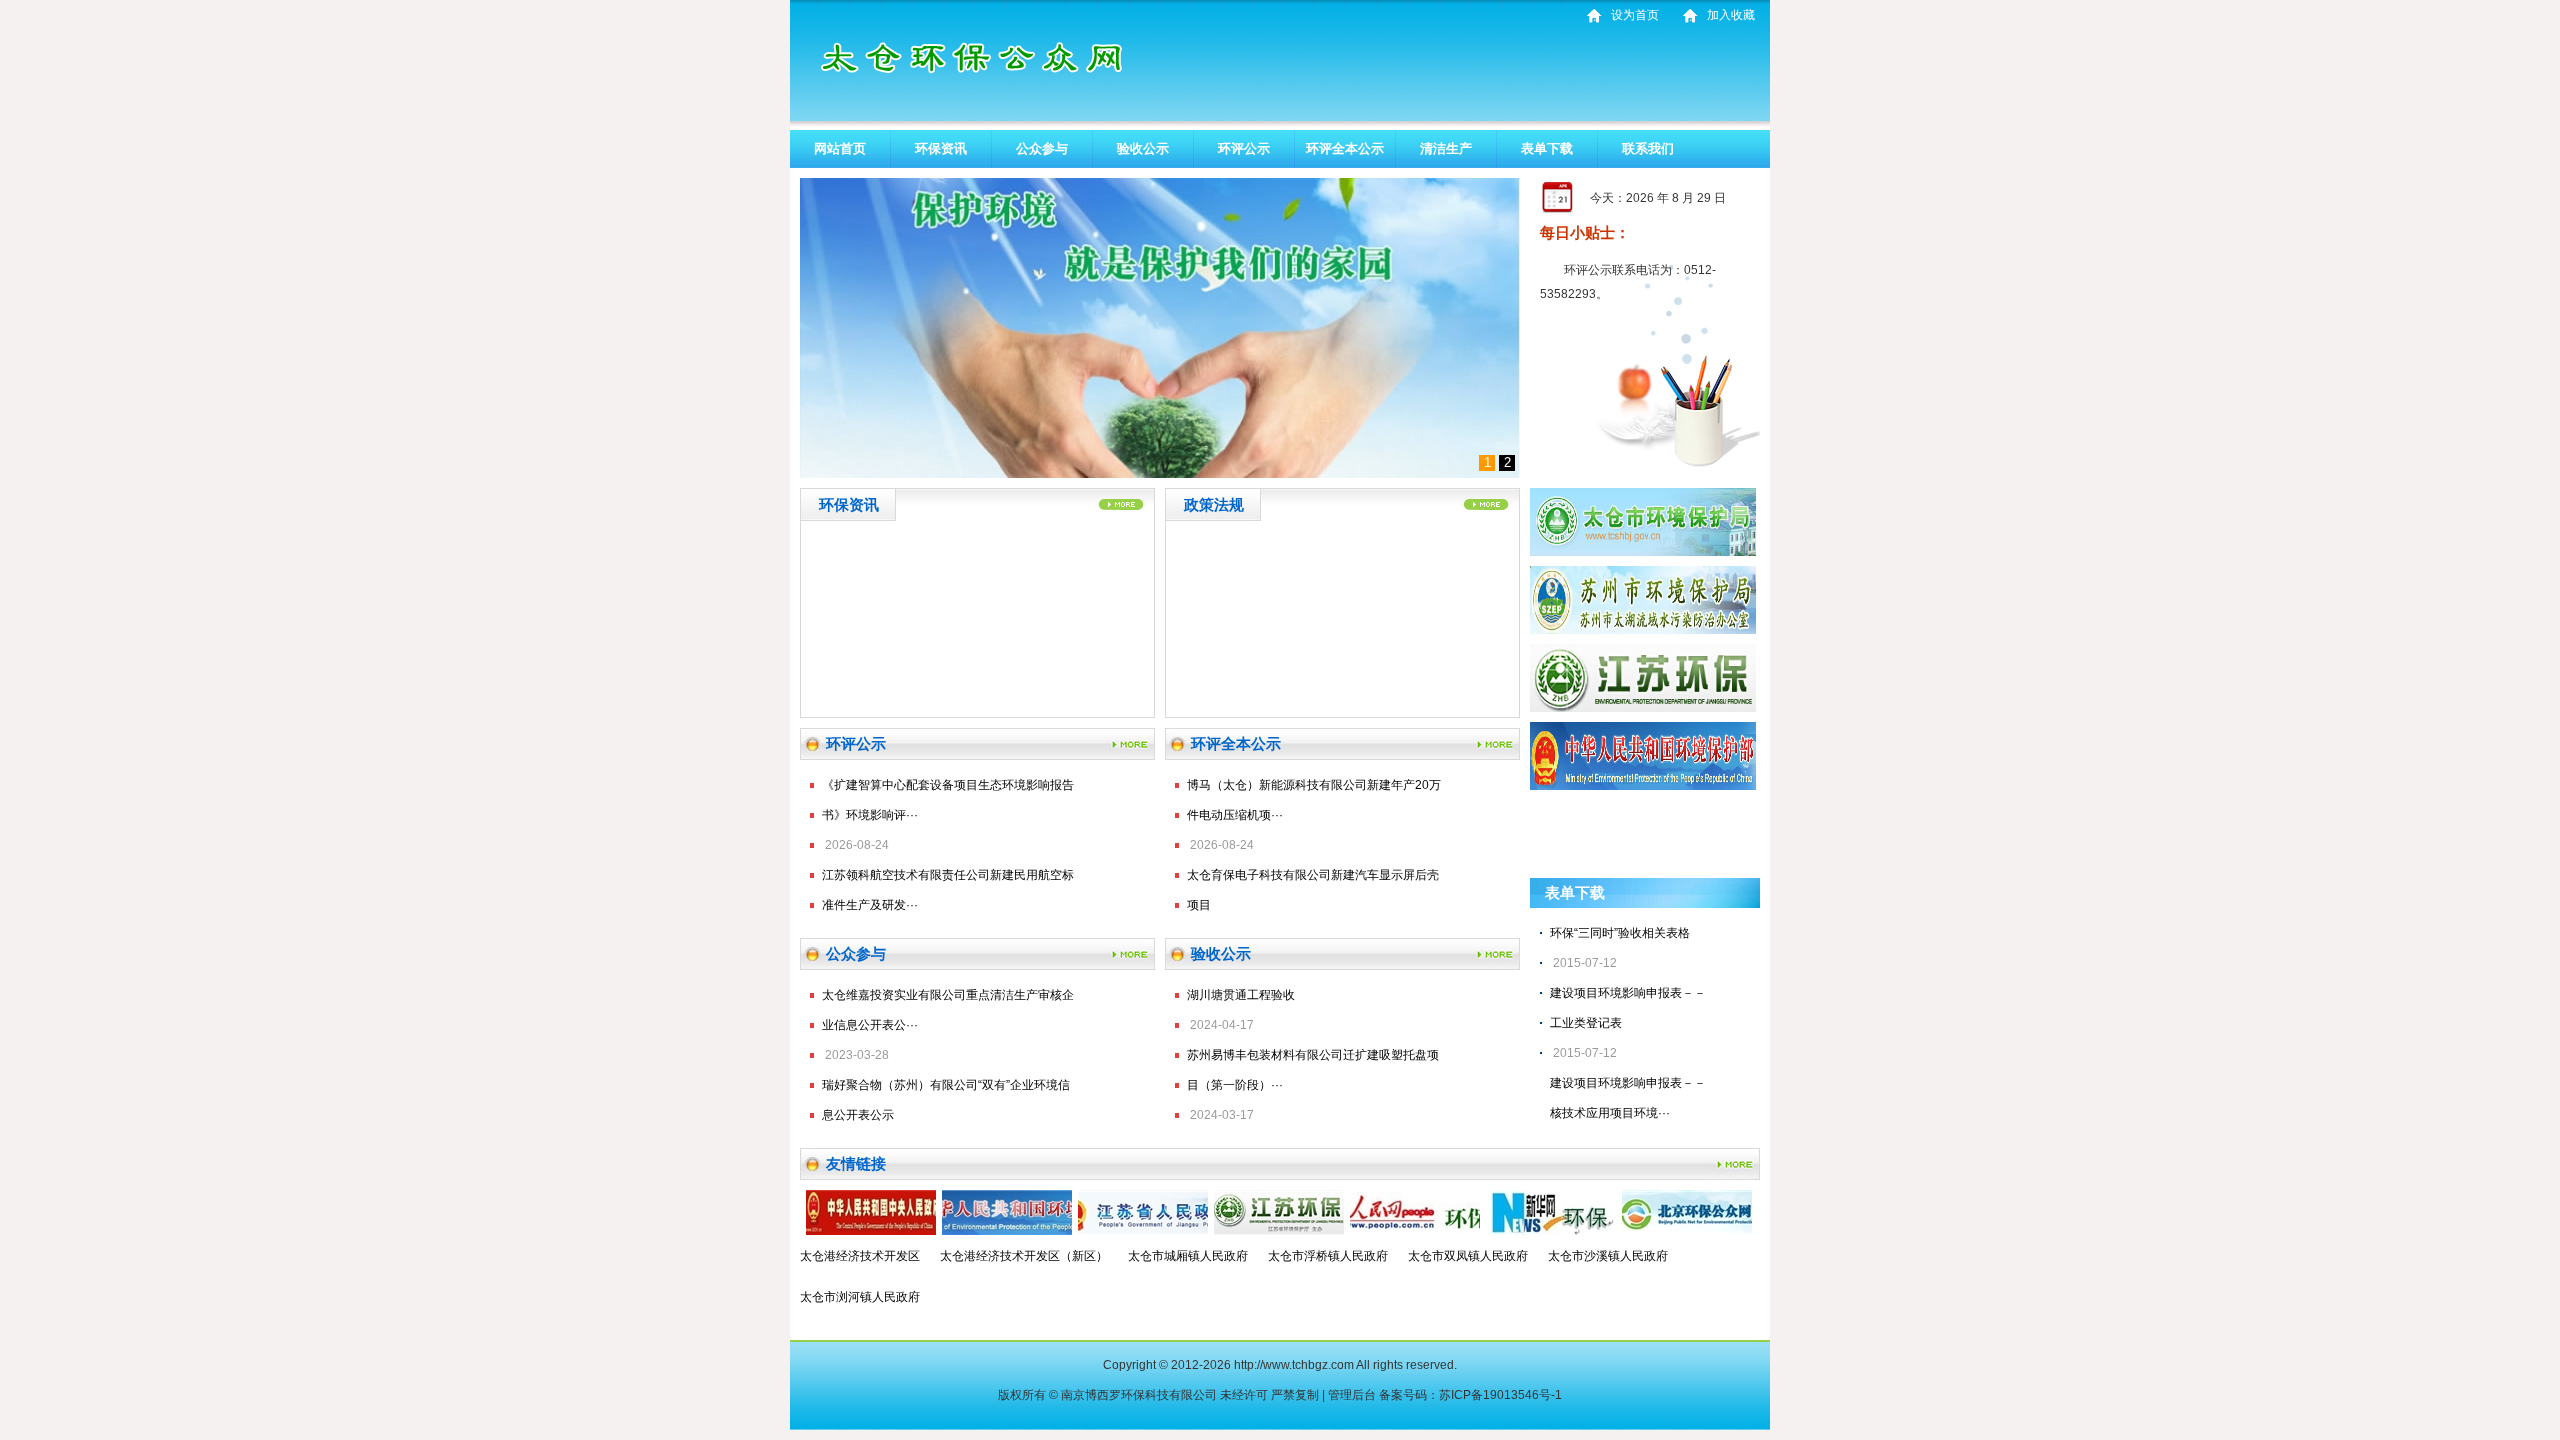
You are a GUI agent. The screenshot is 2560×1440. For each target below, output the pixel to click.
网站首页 (840, 148)
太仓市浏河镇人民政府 (860, 1297)
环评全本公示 (1345, 148)
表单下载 (1547, 148)
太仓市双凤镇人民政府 (1468, 1256)
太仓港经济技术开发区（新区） (1024, 1256)
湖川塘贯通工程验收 (1241, 995)
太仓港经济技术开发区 (860, 1256)
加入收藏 (1731, 15)
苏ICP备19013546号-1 (1500, 1395)
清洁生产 (1446, 148)
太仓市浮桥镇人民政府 (1328, 1256)
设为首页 (1635, 15)
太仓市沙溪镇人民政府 (1608, 1256)
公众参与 (1042, 148)
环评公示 (1244, 148)
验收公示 (1143, 148)
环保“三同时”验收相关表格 (1620, 933)
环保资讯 (941, 148)
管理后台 (1352, 1395)
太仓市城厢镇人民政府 (1188, 1256)
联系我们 (1648, 148)
